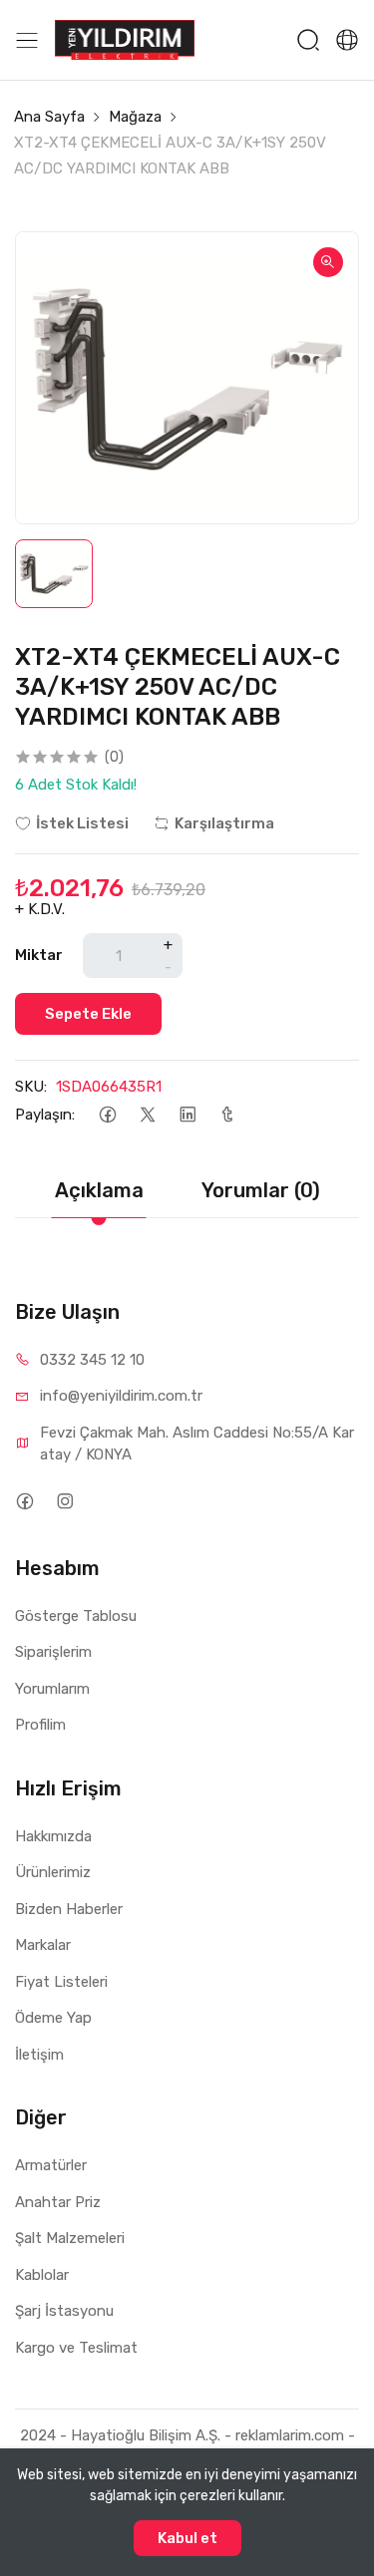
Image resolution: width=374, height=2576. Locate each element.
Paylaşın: (45, 1115)
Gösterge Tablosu (76, 1616)
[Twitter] (147, 1115)
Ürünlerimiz (53, 1872)
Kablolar (42, 2275)
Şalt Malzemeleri (70, 2238)
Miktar (39, 955)
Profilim (40, 1725)
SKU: (31, 1087)
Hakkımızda (53, 1836)
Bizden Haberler (69, 1909)
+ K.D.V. (40, 909)
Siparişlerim (53, 1652)
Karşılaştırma (224, 823)
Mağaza (135, 117)
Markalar (43, 1945)
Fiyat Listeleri (61, 1982)
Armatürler (51, 2165)
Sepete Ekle (88, 1014)
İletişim (39, 2055)
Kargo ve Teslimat (76, 2348)
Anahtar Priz (58, 2202)
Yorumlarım (52, 1689)
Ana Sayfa (49, 117)
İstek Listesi (82, 823)
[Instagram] (64, 1502)
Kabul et (187, 2538)
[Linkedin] (187, 1115)
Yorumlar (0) (261, 1190)
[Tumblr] (227, 1115)
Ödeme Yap (53, 2018)
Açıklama (99, 1190)
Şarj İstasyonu (64, 2311)
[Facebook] (107, 1115)
